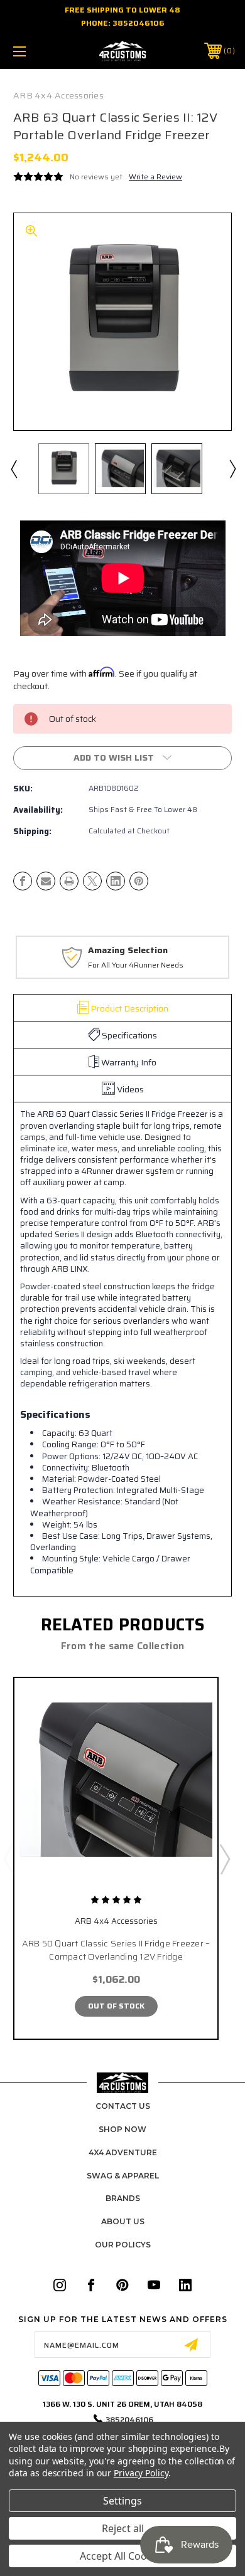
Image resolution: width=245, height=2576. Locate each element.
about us (123, 2221)
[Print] (69, 881)
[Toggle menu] (35, 51)
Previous (13, 468)
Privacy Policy (141, 2473)
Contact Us (123, 2106)
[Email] (46, 881)
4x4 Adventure (123, 2152)
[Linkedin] (116, 881)
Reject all (123, 2528)
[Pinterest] (139, 881)
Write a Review (155, 177)
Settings (122, 2501)
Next (232, 468)
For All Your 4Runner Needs (136, 965)
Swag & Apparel (123, 2176)
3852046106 (139, 23)
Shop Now (122, 2129)
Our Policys (123, 2245)
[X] (92, 881)
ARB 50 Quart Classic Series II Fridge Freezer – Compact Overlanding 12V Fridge (116, 1950)
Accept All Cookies (123, 2556)
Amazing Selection (128, 951)
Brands (123, 2198)
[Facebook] (23, 881)
